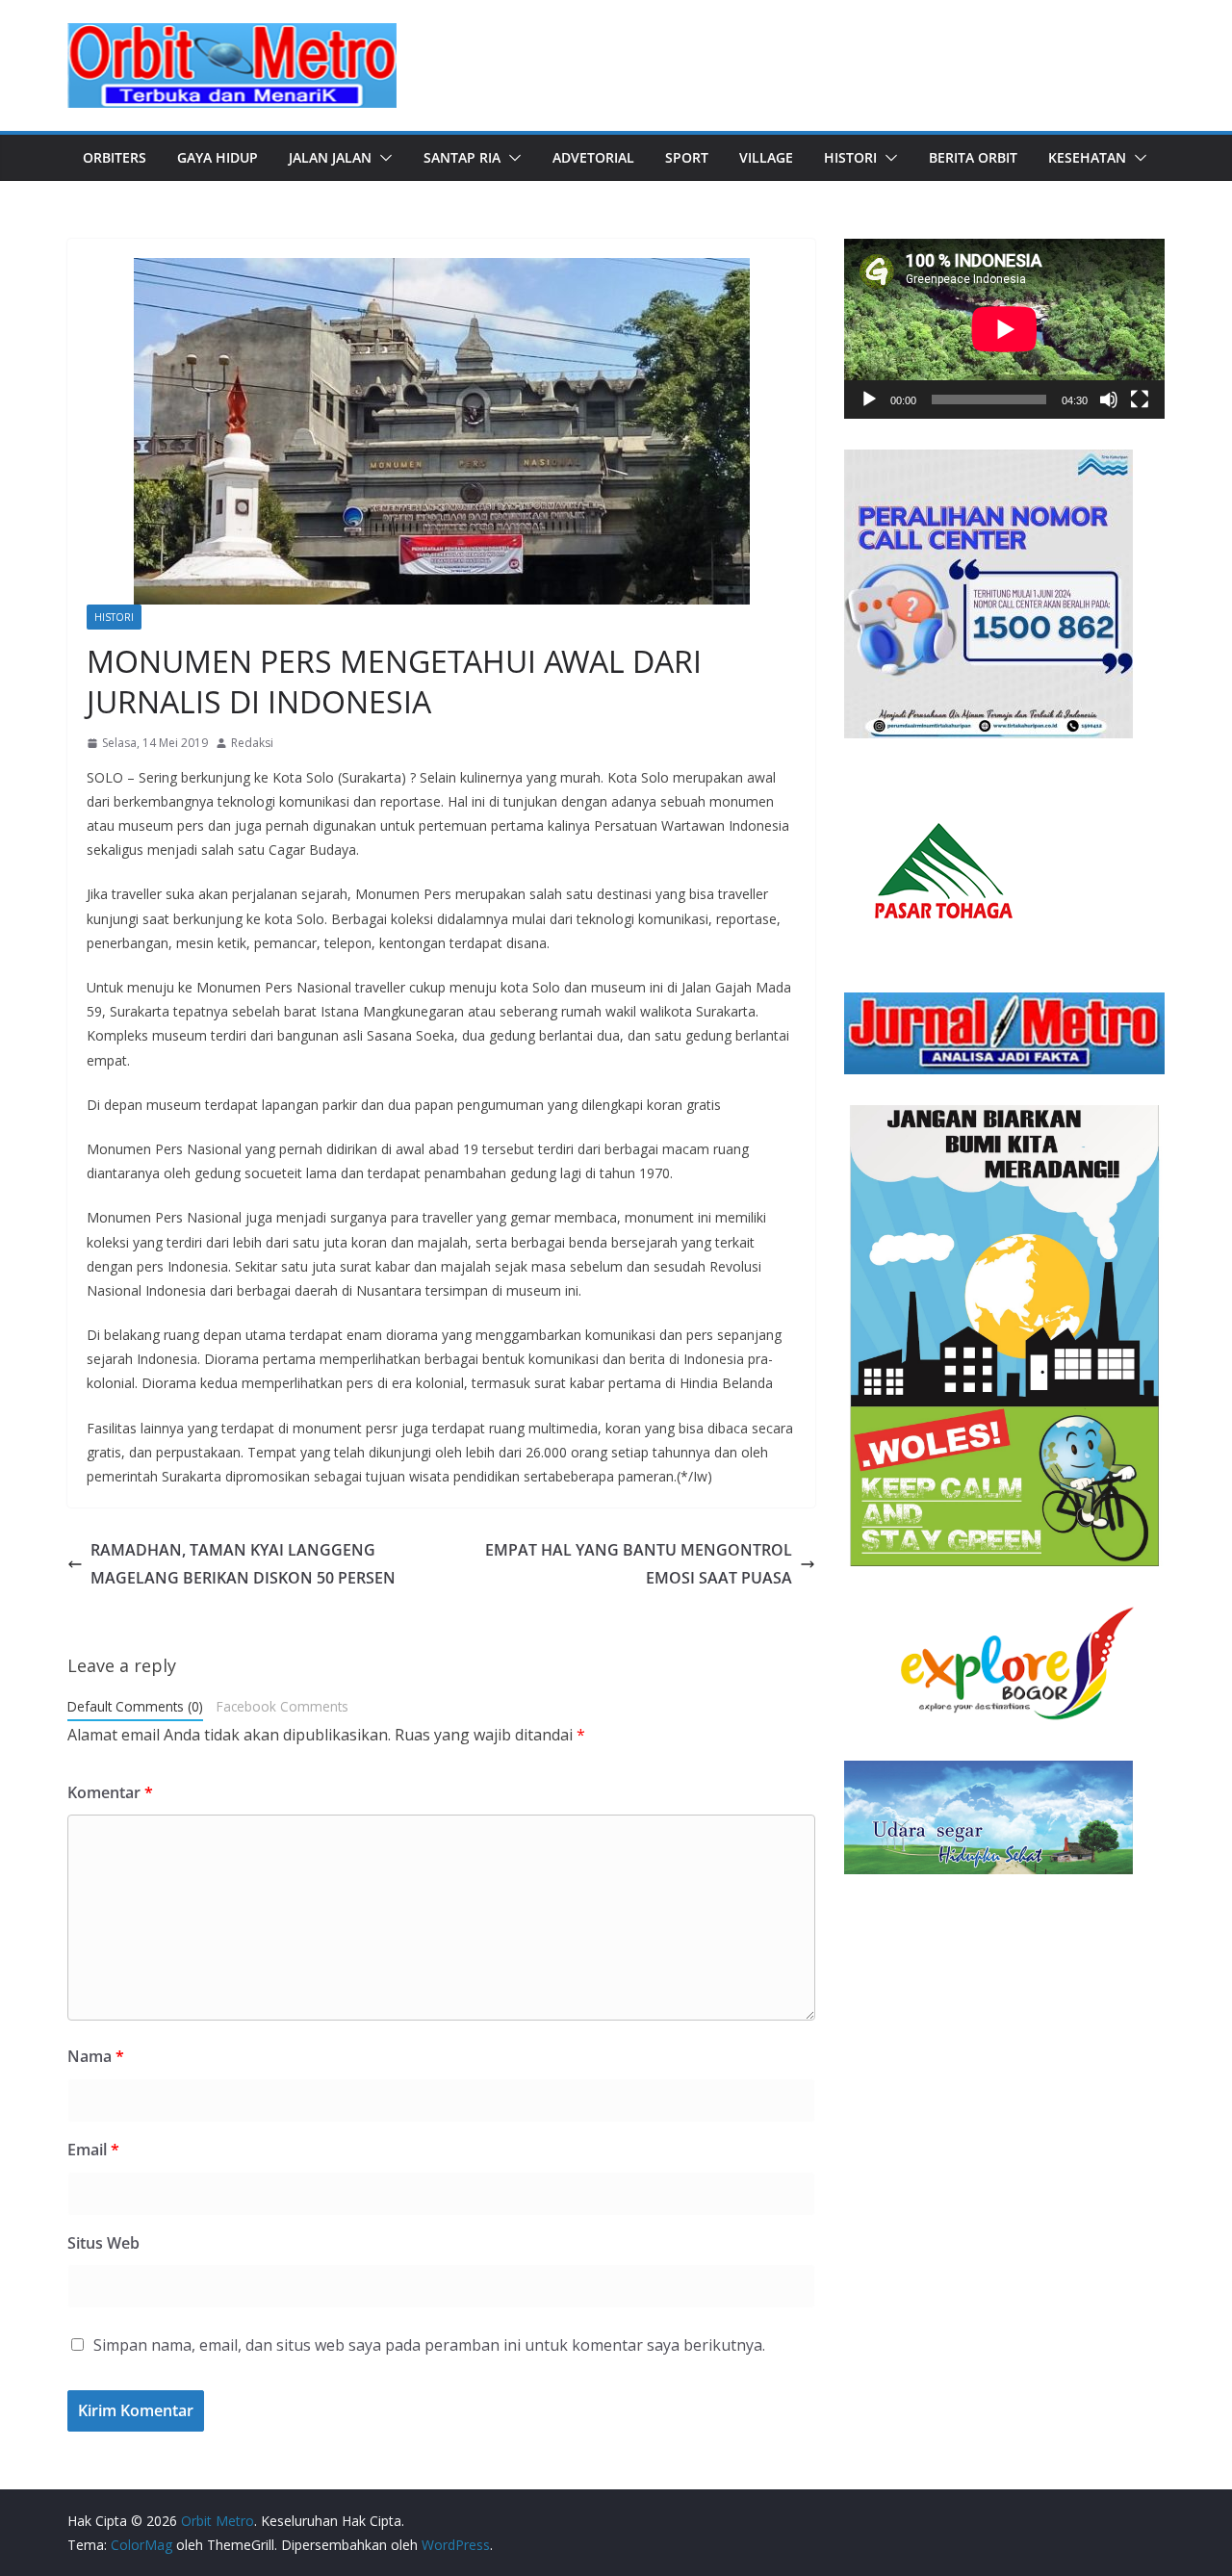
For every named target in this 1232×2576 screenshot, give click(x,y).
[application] (1004, 329)
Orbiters (115, 157)
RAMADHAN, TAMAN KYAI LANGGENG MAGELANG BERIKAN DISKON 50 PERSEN (243, 1564)
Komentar (110, 1792)
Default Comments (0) (135, 1706)
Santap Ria (462, 157)
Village (766, 157)
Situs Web (103, 2243)
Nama (96, 2056)
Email (93, 2150)
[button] (382, 158)
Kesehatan (1087, 157)
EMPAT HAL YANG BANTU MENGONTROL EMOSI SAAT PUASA (639, 1564)
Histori (850, 157)
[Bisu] (1109, 399)
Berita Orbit (973, 157)
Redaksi (252, 743)
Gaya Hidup (218, 157)
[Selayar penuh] (1140, 399)
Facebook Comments (282, 1706)
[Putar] (869, 399)
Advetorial (593, 157)
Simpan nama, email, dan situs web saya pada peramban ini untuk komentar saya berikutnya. (429, 2345)
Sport (687, 157)
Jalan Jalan (330, 157)
